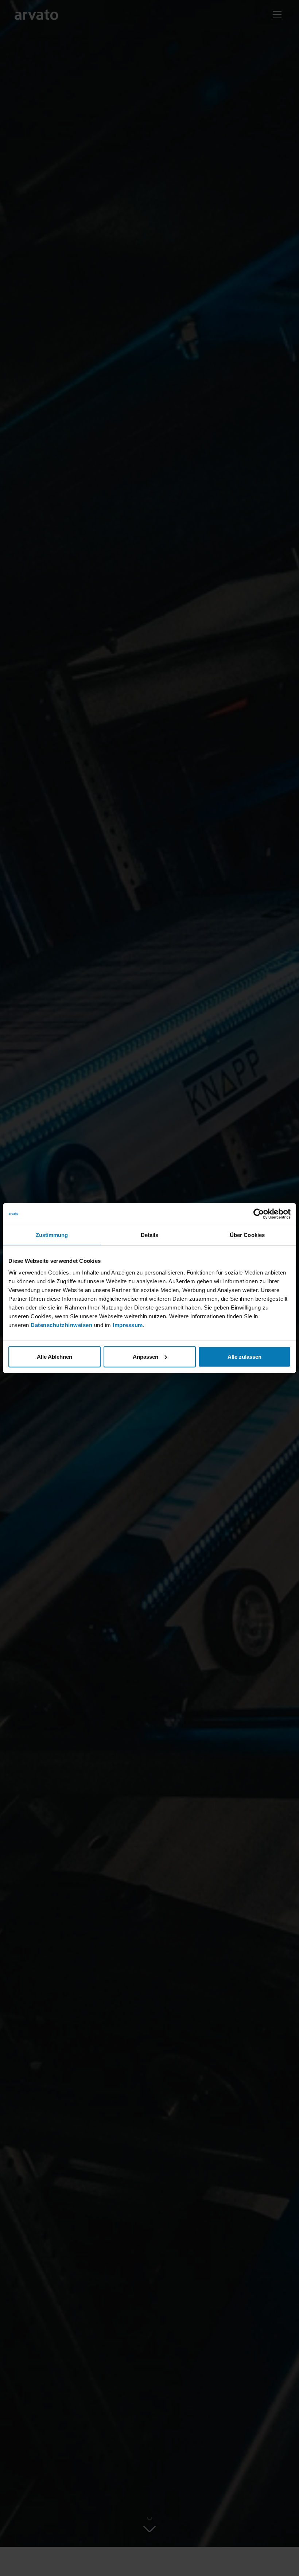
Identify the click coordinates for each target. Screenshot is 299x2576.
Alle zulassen (244, 1356)
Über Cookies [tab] (247, 1235)
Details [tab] (150, 1235)
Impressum (128, 1325)
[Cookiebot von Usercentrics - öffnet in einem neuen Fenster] (259, 1214)
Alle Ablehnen (55, 1356)
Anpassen (145, 1356)
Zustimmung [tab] (52, 1235)
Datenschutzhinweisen (61, 1325)
